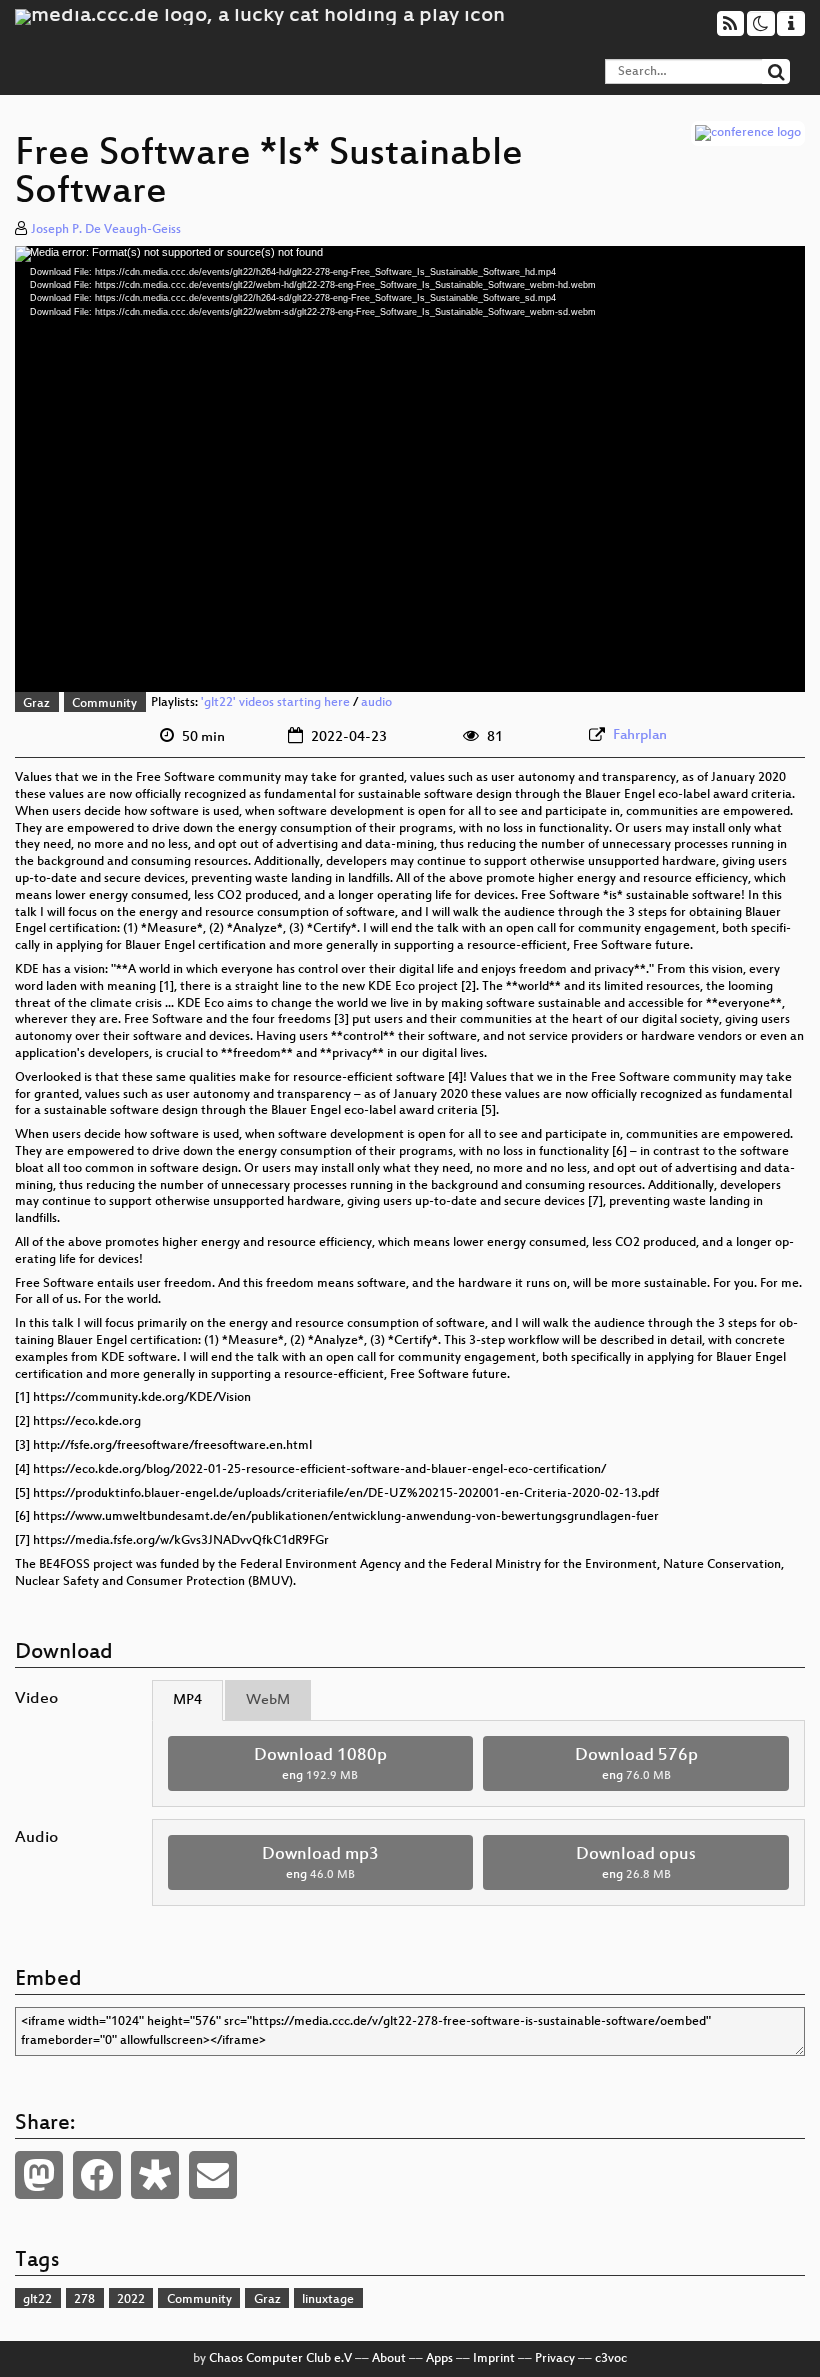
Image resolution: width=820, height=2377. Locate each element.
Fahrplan (640, 735)
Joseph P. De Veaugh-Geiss (106, 230)
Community (104, 704)
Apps (439, 2359)
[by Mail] (213, 2175)
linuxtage (328, 2300)
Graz (36, 704)
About (389, 2359)
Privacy (555, 2359)
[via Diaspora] (155, 2175)
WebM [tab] (268, 1700)
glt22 (37, 2300)
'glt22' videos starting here (275, 704)
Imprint (494, 2359)
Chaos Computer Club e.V (280, 2359)
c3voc (611, 2359)
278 (84, 2300)
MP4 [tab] (187, 1700)
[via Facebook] (97, 2175)
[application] (410, 469)
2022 (131, 2300)
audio (376, 704)
